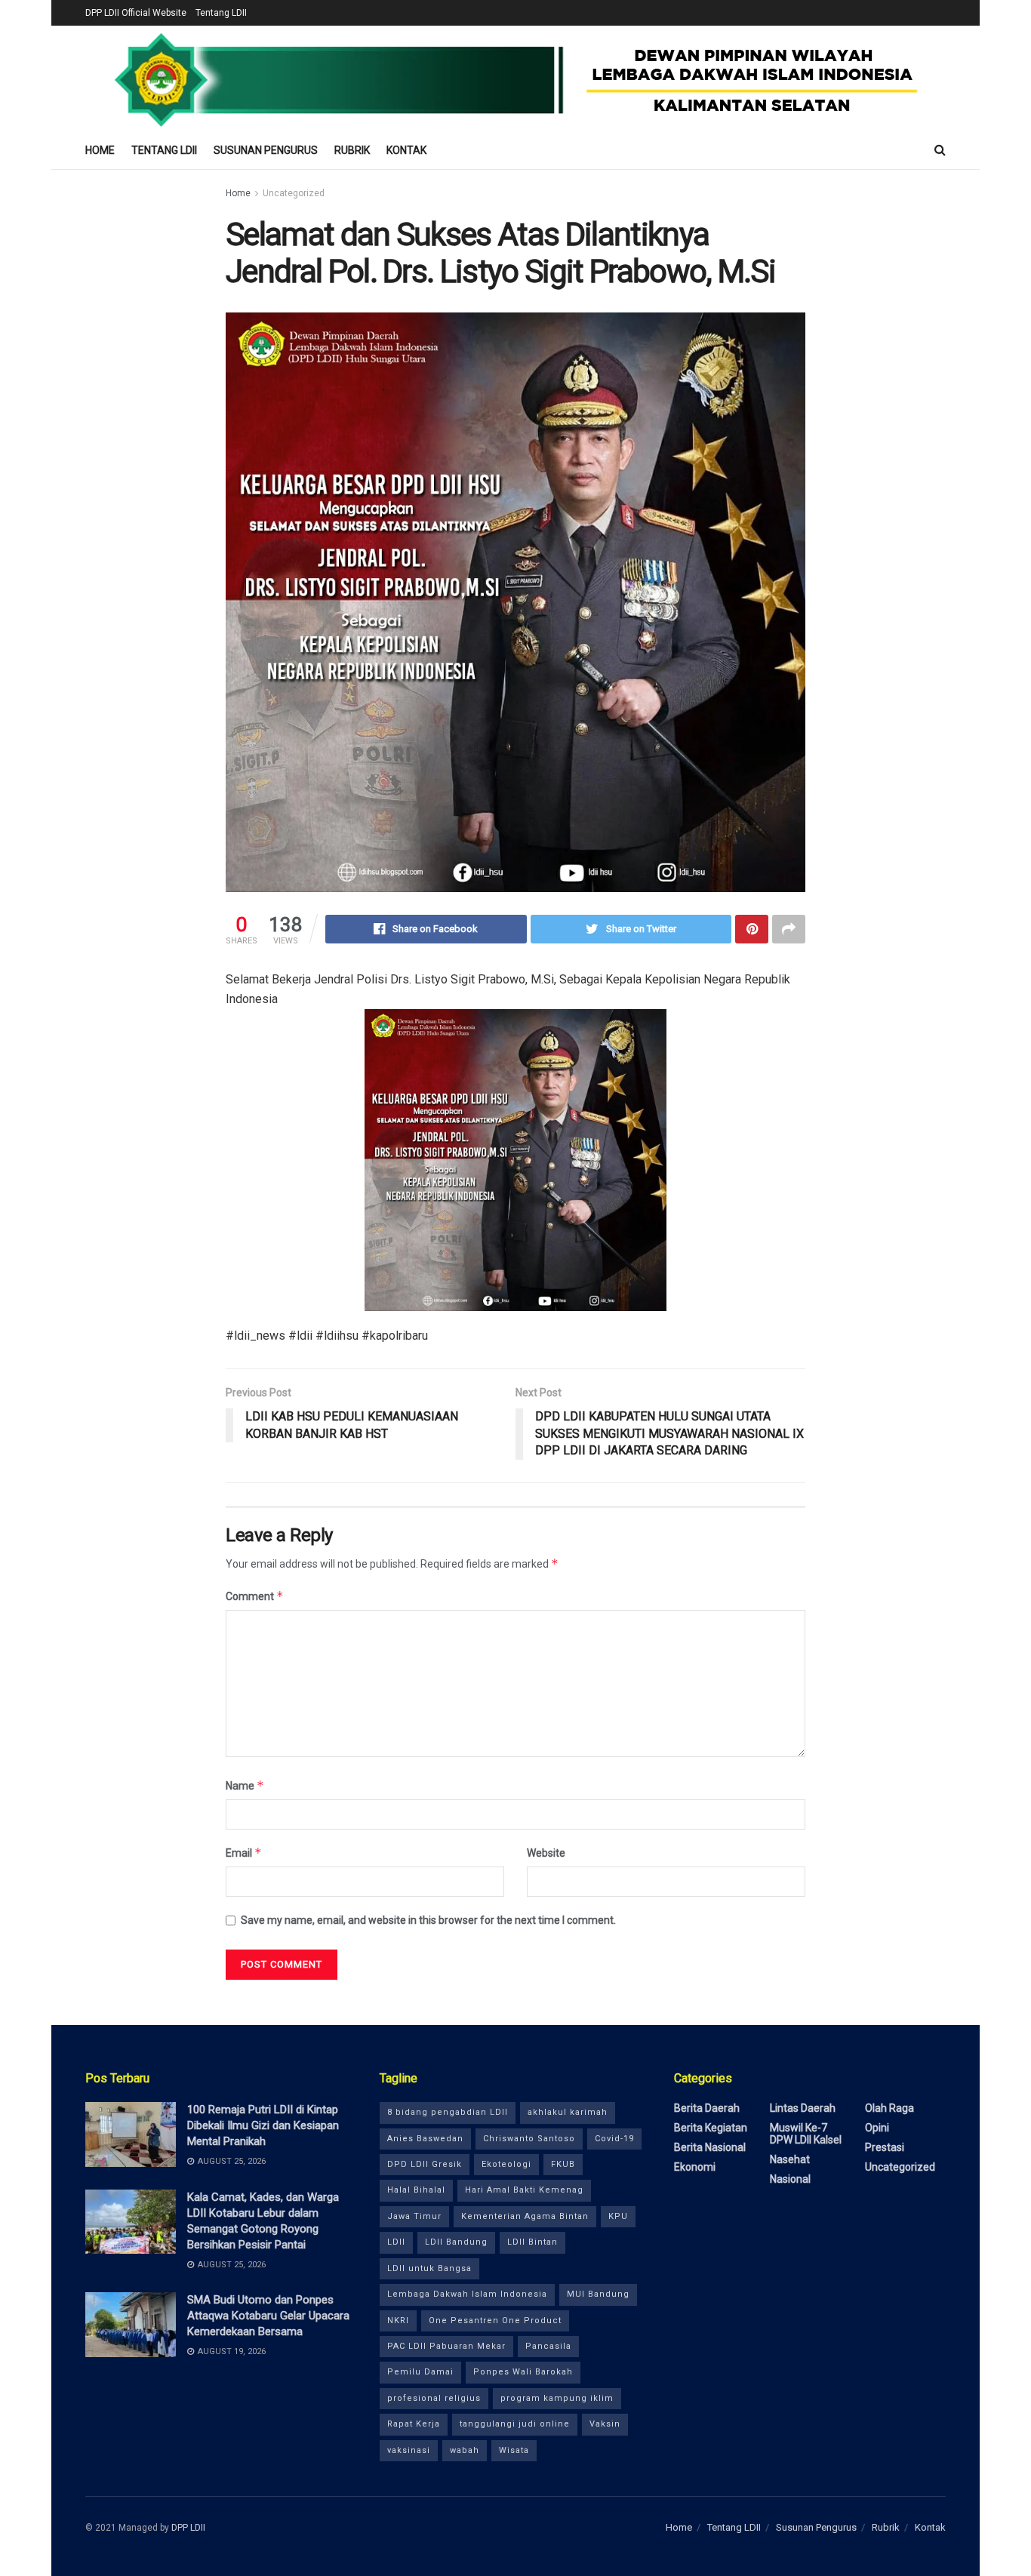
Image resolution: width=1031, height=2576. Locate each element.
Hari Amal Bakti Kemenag (524, 2190)
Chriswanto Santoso (529, 2139)
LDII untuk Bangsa (429, 2268)
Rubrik (352, 150)
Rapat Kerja (414, 2424)
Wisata (514, 2450)
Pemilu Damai (420, 2372)
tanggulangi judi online (515, 2424)
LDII (396, 2242)
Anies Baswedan (425, 2139)
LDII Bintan (532, 2242)
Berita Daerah (707, 2108)
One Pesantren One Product (495, 2321)
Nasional (790, 2179)
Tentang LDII (221, 13)
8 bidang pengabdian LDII (448, 2112)
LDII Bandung (456, 2242)
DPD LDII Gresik (425, 2164)
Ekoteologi (506, 2164)
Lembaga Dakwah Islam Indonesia (467, 2294)
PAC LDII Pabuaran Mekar (446, 2346)
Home (100, 150)
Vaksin (605, 2424)
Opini (877, 2128)
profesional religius (434, 2398)
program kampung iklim (557, 2398)
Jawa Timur (414, 2216)
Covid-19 (614, 2139)
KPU (618, 2216)
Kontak (406, 150)
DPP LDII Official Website (136, 13)
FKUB (563, 2164)
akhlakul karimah (568, 2112)
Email (244, 1853)
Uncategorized (294, 193)
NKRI (398, 2321)
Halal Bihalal (416, 2190)
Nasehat (790, 2159)
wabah (465, 2450)
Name (245, 1785)
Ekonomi (695, 2167)
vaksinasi (409, 2450)
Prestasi (885, 2147)
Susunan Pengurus (266, 150)
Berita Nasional (710, 2147)
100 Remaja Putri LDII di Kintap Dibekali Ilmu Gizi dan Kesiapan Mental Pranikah (263, 2125)
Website (546, 1853)
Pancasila (548, 2346)
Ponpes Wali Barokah (523, 2372)
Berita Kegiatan (711, 2128)
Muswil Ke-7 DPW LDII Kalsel (806, 2134)
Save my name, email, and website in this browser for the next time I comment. (428, 1920)
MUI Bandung (598, 2294)
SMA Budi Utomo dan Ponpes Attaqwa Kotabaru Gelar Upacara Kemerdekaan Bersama (268, 2316)
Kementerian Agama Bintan (525, 2216)
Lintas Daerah (803, 2108)
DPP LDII (188, 2528)
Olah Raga (889, 2108)
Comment (255, 1596)
